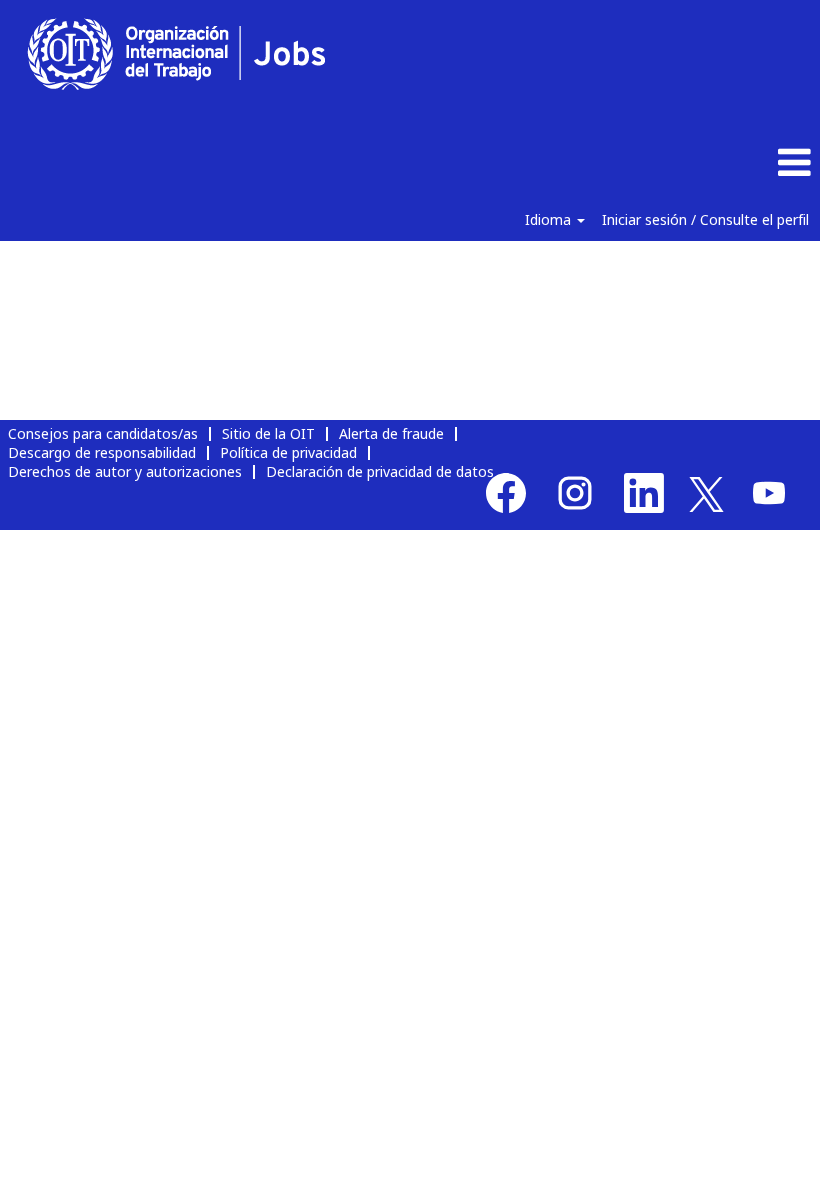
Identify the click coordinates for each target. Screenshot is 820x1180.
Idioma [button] (550, 219)
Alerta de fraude (391, 433)
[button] (683, 163)
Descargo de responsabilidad (102, 452)
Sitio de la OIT (268, 433)
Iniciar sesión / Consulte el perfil (705, 219)
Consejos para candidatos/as (103, 433)
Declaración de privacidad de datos (380, 471)
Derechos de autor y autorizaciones (125, 471)
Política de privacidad (288, 452)
